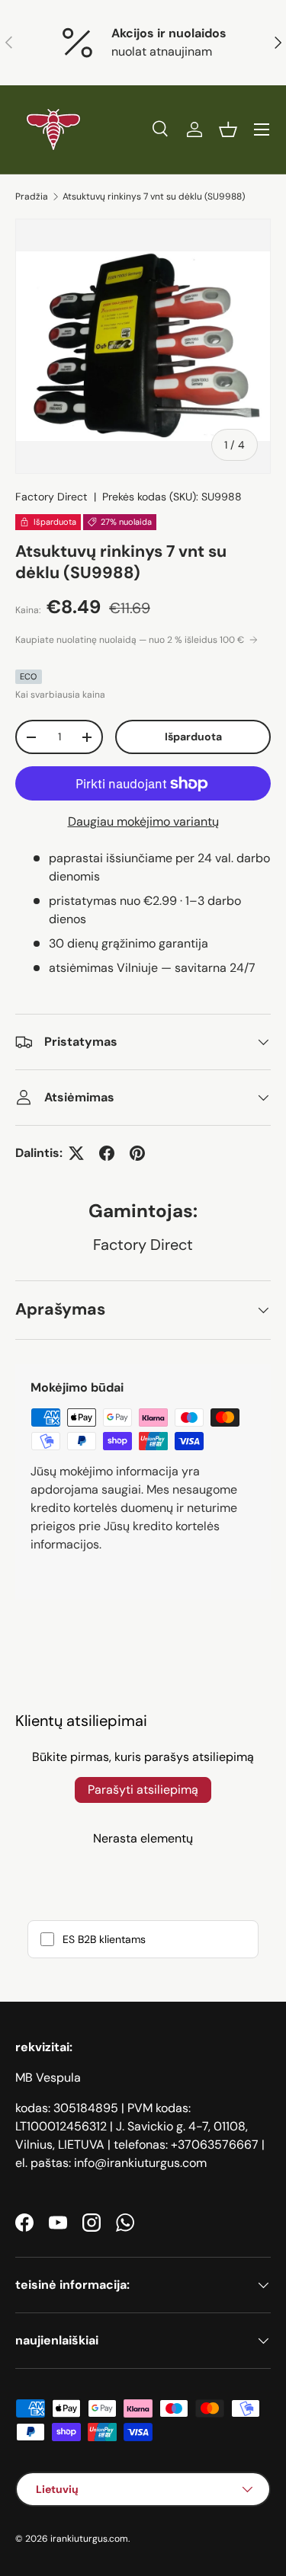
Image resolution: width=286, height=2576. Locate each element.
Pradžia (32, 197)
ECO (29, 676)
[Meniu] (262, 129)
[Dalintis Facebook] (107, 1153)
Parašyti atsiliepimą (143, 1790)
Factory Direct (51, 497)
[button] (228, 129)
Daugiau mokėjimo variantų (143, 821)
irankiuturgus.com (89, 2539)
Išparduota (193, 737)
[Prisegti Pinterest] (137, 1153)
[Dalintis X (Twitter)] (76, 1153)
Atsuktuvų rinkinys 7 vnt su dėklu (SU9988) (154, 197)
